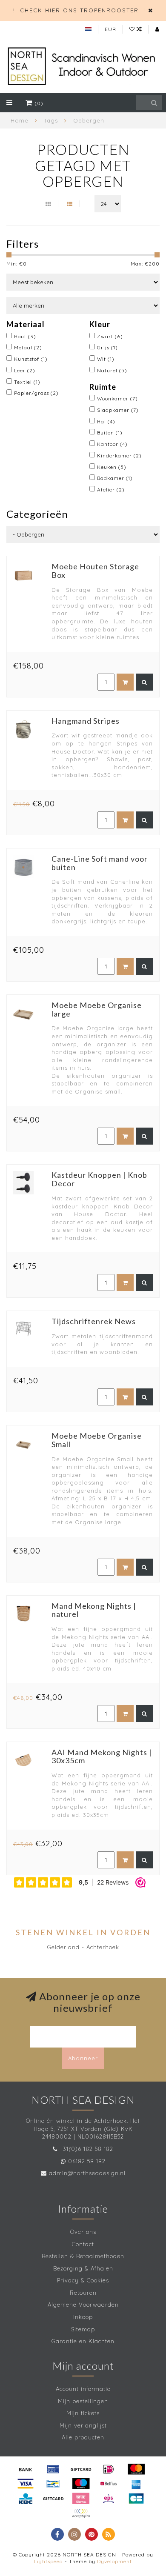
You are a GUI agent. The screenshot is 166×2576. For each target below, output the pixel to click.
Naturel (112, 370)
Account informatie (83, 2389)
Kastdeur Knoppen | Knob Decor (99, 1179)
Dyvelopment (114, 2561)
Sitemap (83, 2329)
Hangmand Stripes (86, 721)
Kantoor (112, 444)
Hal (106, 421)
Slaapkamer (118, 410)
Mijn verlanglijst (83, 2425)
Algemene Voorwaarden (83, 2305)
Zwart (110, 336)
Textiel (27, 382)
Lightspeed (49, 2561)
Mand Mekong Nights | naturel (94, 1610)
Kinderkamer (119, 456)
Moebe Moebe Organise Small (97, 1440)
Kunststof (31, 359)
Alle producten (83, 2437)
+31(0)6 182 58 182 (86, 2149)
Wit (106, 359)
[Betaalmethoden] (26, 2469)
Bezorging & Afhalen (83, 2268)
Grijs (107, 347)
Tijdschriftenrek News (94, 1321)
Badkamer (115, 478)
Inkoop (83, 2317)
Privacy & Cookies (83, 2280)
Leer (25, 370)
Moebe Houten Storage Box (95, 571)
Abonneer (83, 2058)
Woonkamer (117, 398)
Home (20, 120)
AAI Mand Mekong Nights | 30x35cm (102, 1756)
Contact (83, 2244)
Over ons (83, 2232)
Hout (25, 336)
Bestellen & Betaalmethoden (83, 2256)
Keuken (112, 467)
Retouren (83, 2293)
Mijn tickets (83, 2413)
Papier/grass (36, 393)
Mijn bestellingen (83, 2401)
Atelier (111, 490)
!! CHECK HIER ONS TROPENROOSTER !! (79, 10)
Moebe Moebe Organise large (97, 1009)
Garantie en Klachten (83, 2341)
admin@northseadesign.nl (87, 2173)
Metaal (28, 347)
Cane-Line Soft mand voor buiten (100, 863)
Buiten (110, 433)
